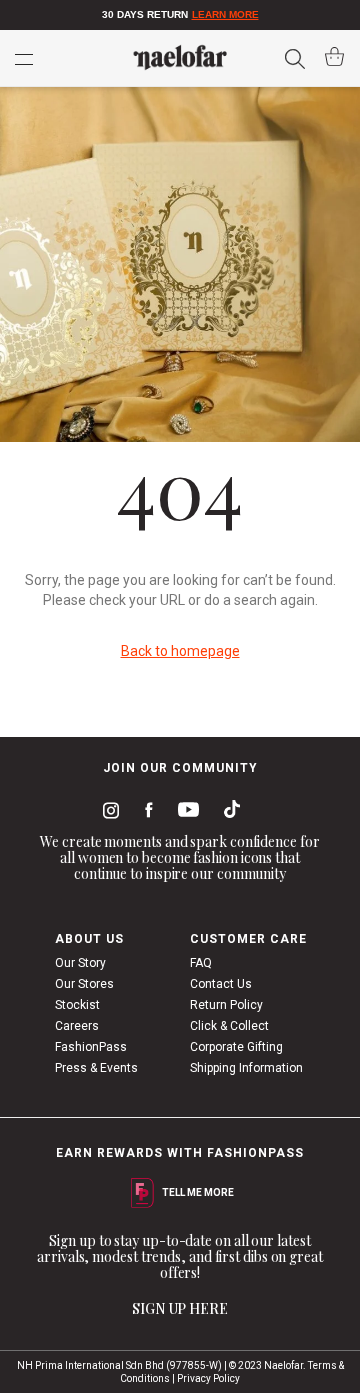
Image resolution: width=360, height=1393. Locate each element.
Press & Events (96, 1068)
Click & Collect (229, 1026)
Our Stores (84, 984)
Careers (77, 1026)
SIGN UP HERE (180, 1308)
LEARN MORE (225, 14)
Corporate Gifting (236, 1047)
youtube (185, 813)
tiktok (227, 813)
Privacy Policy (208, 1378)
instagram (107, 813)
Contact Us (221, 984)
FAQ (201, 963)
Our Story (80, 963)
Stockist (77, 1005)
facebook (144, 813)
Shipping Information (246, 1068)
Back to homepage (180, 651)
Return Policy (226, 1005)
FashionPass (91, 1047)
